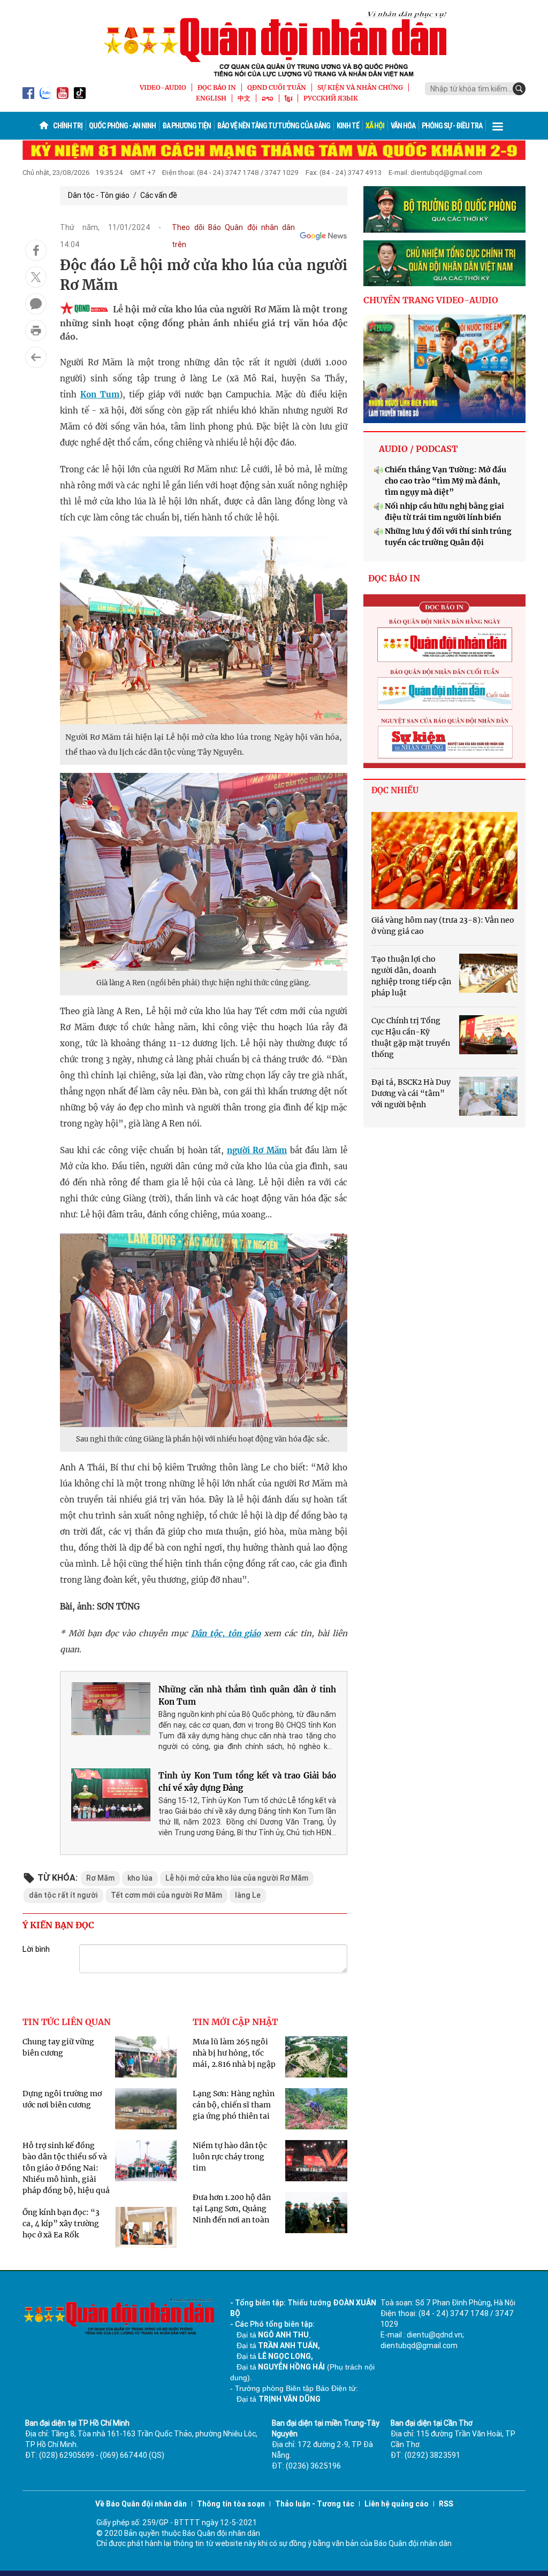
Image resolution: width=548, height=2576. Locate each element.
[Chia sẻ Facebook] (36, 250)
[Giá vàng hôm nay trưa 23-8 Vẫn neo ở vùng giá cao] (444, 861)
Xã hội (375, 126)
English (211, 98)
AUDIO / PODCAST (418, 449)
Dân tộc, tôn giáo (226, 1633)
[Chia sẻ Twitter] (36, 277)
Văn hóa (403, 126)
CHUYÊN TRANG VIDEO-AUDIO (431, 300)
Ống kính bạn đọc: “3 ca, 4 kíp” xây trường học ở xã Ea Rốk (61, 2224)
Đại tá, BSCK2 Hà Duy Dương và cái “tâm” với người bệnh (411, 1093)
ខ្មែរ (288, 98)
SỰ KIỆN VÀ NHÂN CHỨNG (360, 87)
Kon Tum (100, 394)
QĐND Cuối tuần (277, 87)
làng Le (248, 1895)
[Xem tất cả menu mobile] (498, 126)
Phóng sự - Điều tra (452, 126)
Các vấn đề (159, 195)
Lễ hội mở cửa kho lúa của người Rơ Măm (237, 1878)
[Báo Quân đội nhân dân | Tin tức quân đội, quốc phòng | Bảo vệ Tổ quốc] (274, 44)
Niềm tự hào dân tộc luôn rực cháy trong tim (230, 2157)
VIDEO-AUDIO (163, 87)
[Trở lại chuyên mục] (36, 357)
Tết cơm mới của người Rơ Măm (166, 1895)
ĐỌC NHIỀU (395, 790)
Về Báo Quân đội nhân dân (141, 2504)
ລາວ (268, 98)
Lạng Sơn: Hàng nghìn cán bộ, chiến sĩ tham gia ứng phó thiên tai (234, 2105)
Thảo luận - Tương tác (315, 2504)
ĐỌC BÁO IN (217, 87)
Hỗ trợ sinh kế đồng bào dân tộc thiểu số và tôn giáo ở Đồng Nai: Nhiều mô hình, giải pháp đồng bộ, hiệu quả (66, 2168)
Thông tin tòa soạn (231, 2504)
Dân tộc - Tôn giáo (99, 195)
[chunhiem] (444, 263)
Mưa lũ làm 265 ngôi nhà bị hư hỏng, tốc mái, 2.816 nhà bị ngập (234, 2053)
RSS (446, 2504)
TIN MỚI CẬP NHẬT (235, 2022)
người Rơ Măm (257, 1150)
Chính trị (68, 126)
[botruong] (444, 209)
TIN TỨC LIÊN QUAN (67, 2022)
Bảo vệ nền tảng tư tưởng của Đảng (274, 126)
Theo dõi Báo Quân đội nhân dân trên (233, 236)
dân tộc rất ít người (63, 1895)
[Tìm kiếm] (519, 89)
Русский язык (331, 98)
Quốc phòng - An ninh (122, 126)
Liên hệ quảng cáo (397, 2504)
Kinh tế (348, 126)
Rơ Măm (100, 1878)
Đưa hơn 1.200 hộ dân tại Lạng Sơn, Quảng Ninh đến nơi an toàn (232, 2209)
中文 (244, 98)
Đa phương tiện (187, 126)
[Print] (36, 331)
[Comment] (36, 304)
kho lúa (140, 1878)
